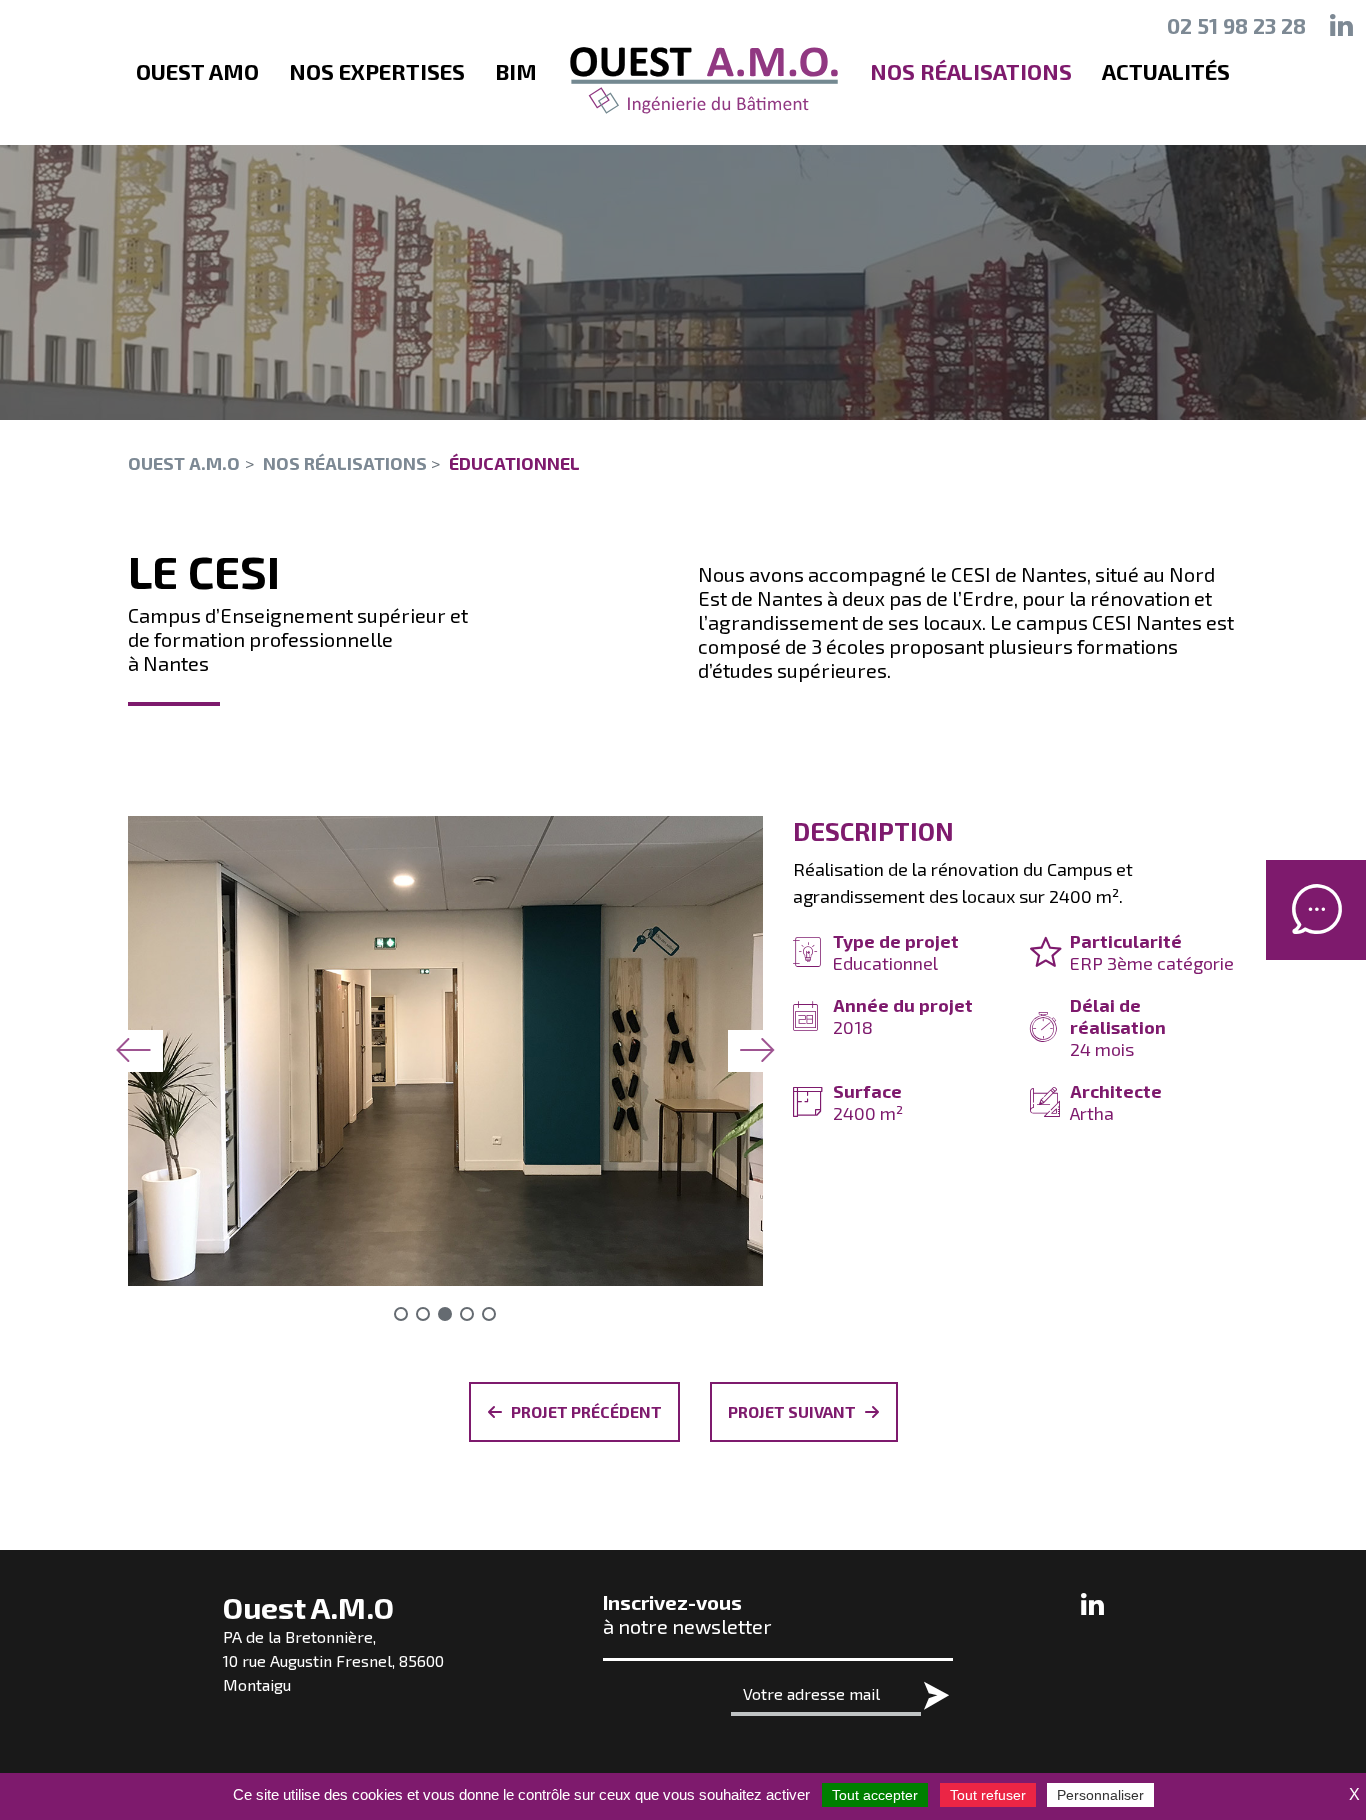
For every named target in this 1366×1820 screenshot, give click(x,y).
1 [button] (401, 1314)
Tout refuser (988, 1795)
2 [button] (423, 1314)
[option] (445, 1051)
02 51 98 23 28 (1236, 25)
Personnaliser (1100, 1795)
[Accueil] (704, 81)
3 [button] (445, 1314)
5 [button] (489, 1314)
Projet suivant (792, 1411)
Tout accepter (875, 1795)
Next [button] (758, 1051)
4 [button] (467, 1314)
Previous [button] (133, 1051)
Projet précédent (586, 1411)
